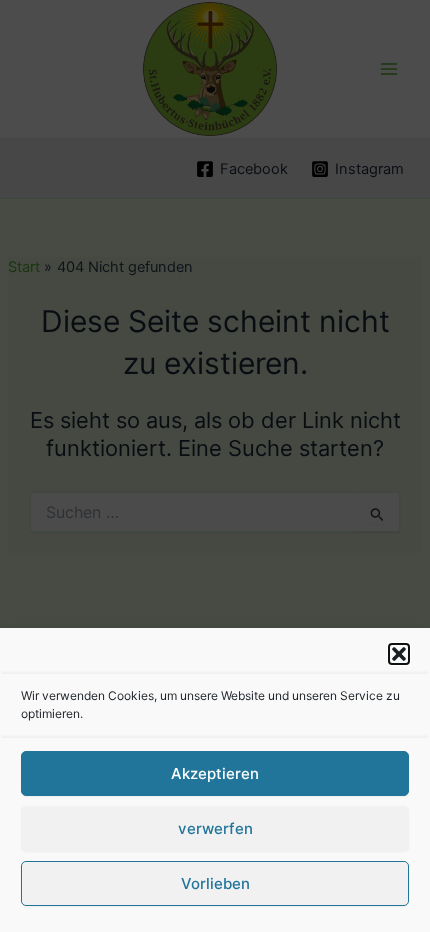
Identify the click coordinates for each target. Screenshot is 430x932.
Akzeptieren (215, 773)
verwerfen (215, 828)
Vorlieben (215, 883)
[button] (399, 654)
